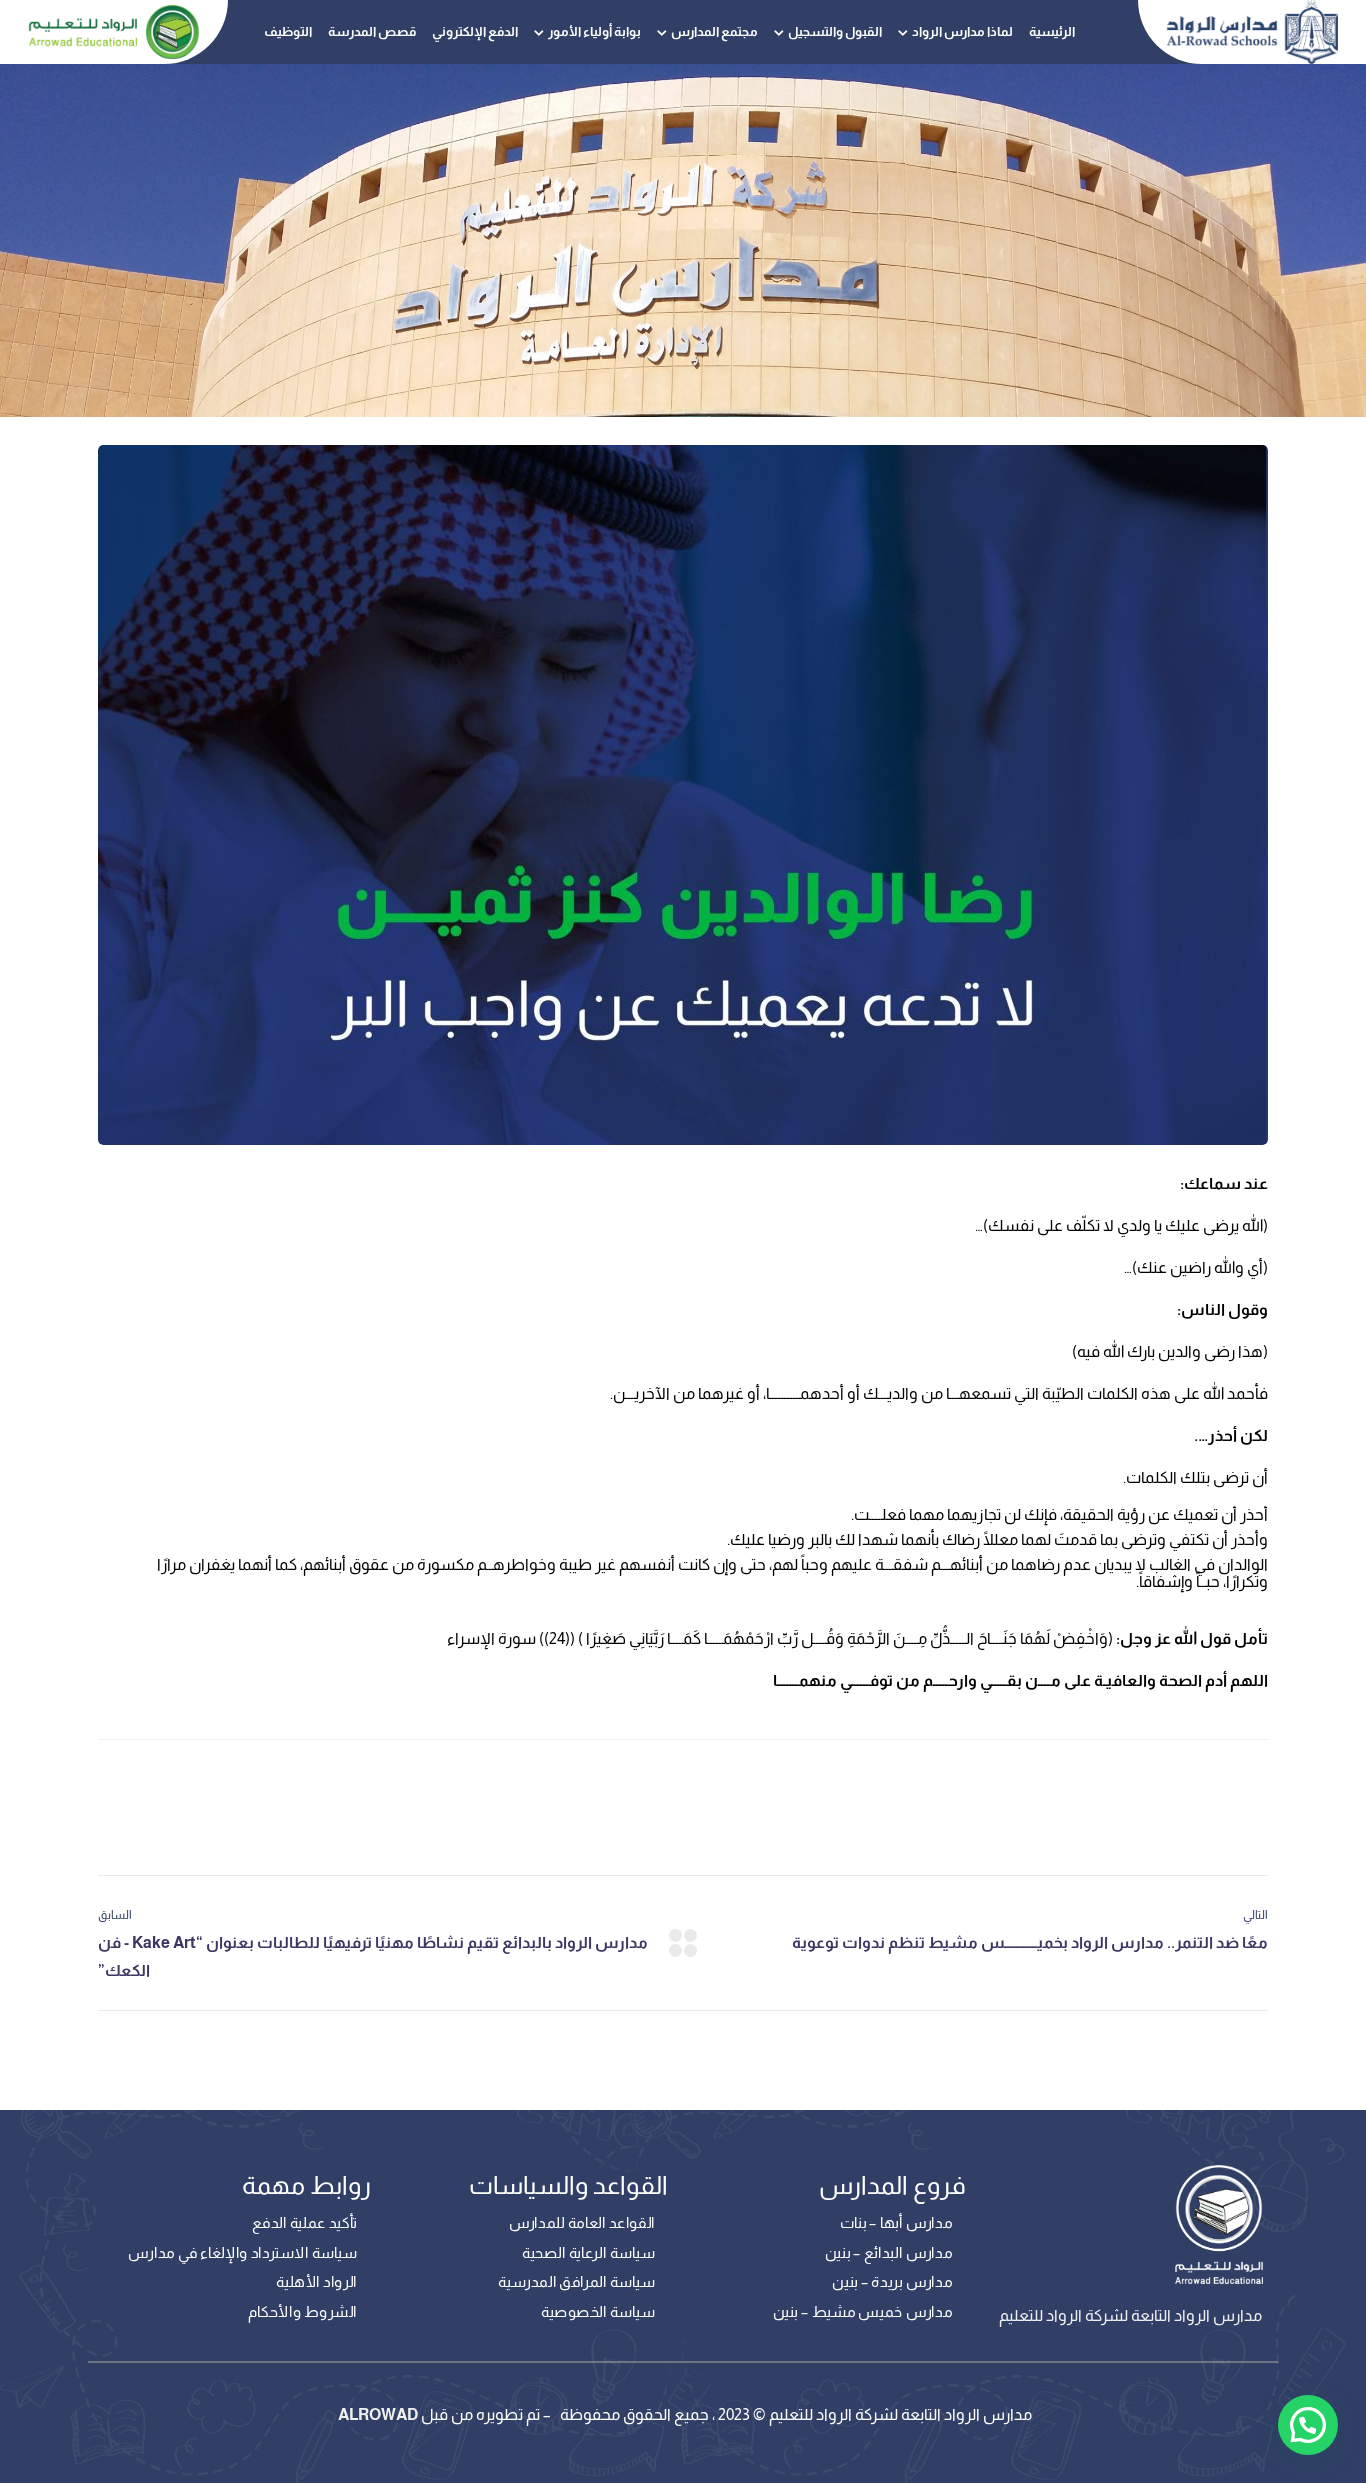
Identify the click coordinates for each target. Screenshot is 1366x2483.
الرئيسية (1052, 31)
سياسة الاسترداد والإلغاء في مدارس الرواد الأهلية (242, 2268)
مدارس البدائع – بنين (888, 2253)
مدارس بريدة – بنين (892, 2282)
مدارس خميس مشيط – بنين (862, 2312)
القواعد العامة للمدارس (581, 2223)
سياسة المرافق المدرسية (576, 2282)
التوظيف (288, 31)
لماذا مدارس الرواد (962, 31)
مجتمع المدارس (714, 31)
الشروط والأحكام (302, 2312)
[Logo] (1252, 31)
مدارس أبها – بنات (896, 2223)
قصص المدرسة (372, 31)
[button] (1308, 2425)
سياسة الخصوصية (598, 2312)
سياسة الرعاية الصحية (588, 2253)
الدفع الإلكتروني (475, 31)
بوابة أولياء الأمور (594, 31)
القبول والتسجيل (835, 31)
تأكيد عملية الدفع (304, 2223)
